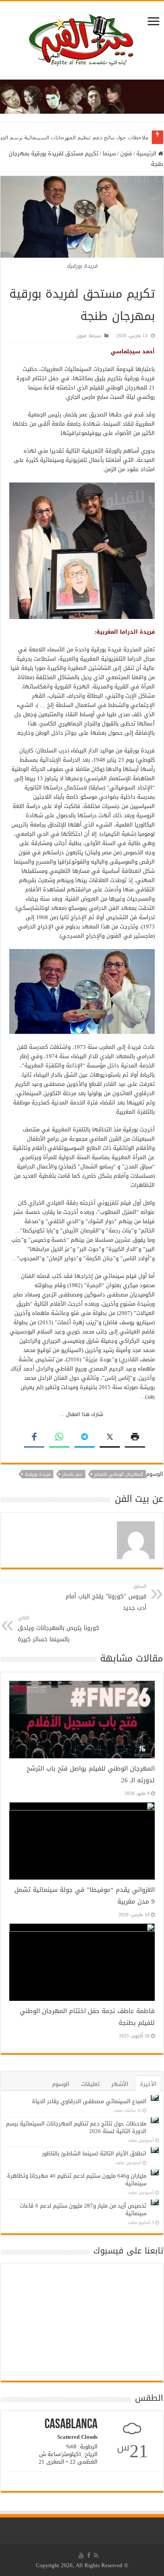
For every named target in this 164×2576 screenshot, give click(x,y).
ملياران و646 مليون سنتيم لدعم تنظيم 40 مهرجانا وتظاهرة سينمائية (77, 2180)
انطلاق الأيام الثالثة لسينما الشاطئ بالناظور (94, 2153)
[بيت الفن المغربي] (82, 42)
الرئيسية (147, 153)
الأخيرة (148, 2084)
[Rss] (96, 2555)
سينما (109, 153)
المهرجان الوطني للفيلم (119, 1474)
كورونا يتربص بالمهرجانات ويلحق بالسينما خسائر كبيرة (58, 1629)
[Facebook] (89, 2555)
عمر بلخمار (72, 1474)
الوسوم (61, 2084)
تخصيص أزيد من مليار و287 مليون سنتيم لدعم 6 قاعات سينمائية (83, 2209)
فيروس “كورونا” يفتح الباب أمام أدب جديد (106, 1598)
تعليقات (90, 2084)
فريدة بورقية (38, 1474)
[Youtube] (81, 2555)
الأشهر (120, 2084)
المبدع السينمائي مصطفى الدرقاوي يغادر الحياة (89, 2101)
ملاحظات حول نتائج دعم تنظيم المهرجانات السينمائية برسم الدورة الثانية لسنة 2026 (76, 2127)
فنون (126, 153)
